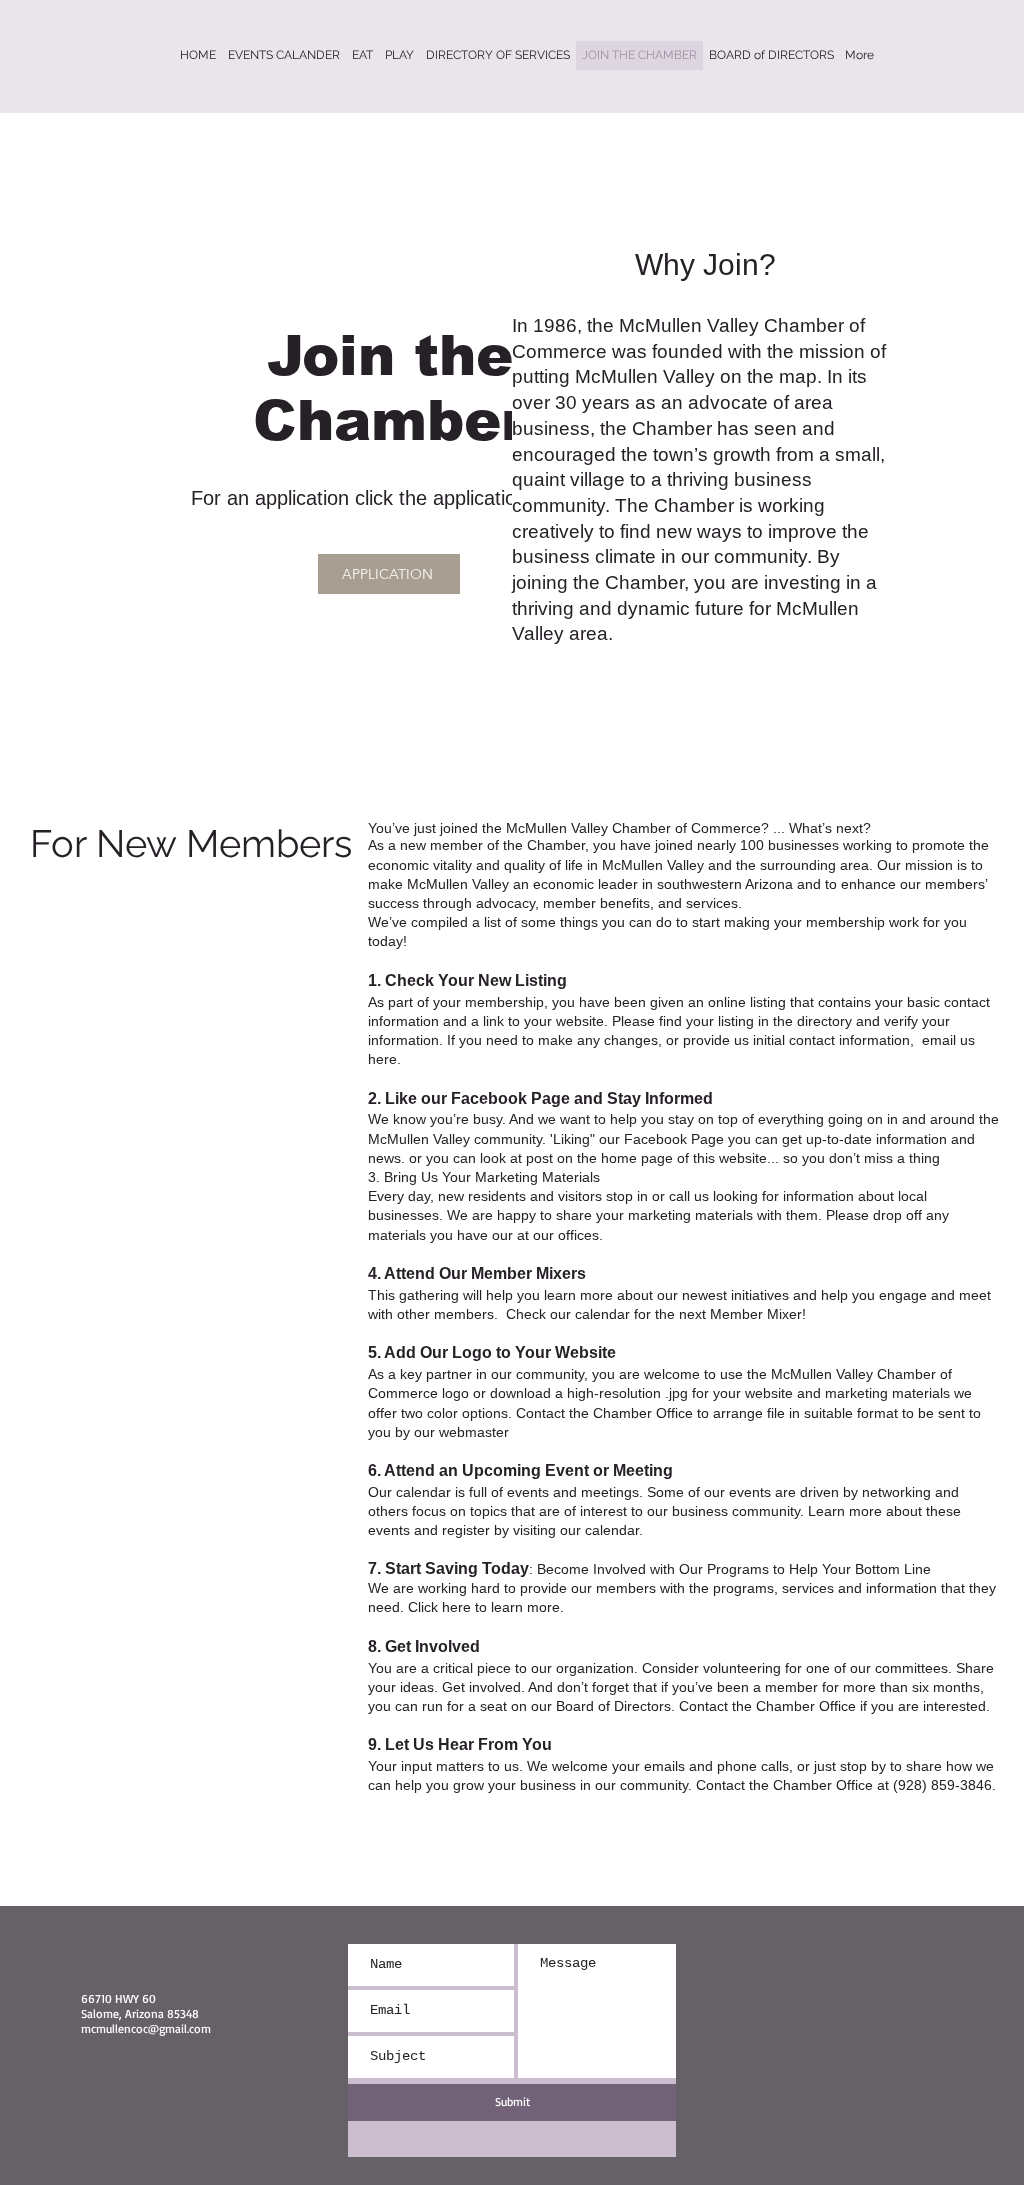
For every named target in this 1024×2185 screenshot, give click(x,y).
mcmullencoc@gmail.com (146, 2028)
